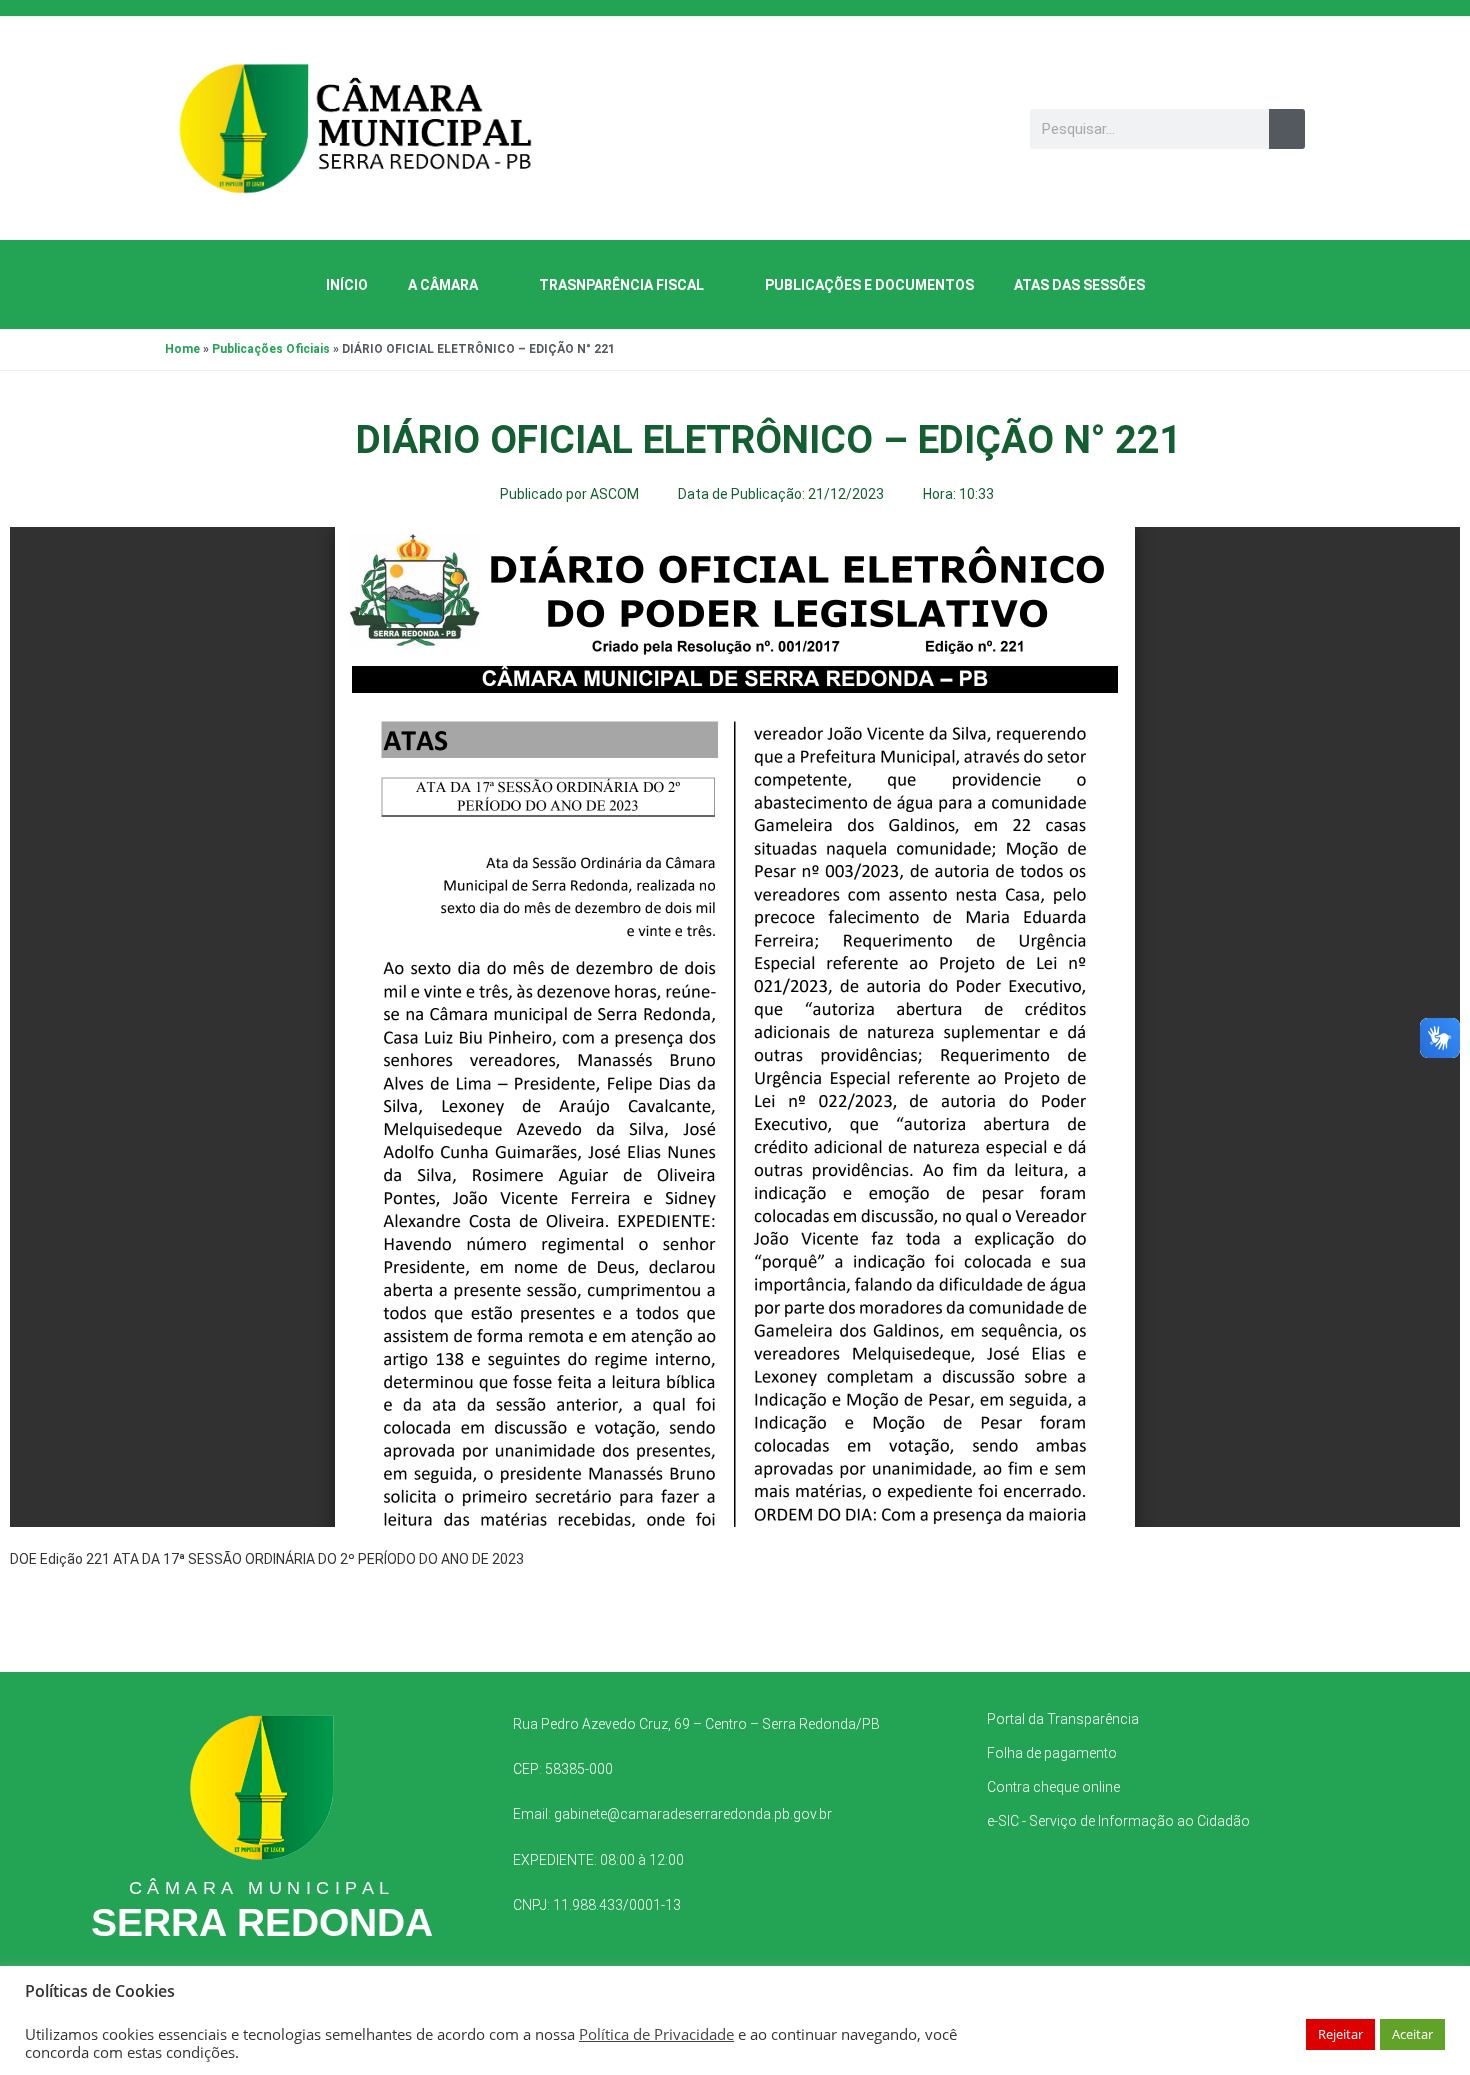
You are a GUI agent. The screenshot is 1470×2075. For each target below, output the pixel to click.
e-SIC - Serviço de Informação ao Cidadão (1118, 1821)
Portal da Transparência (1063, 1719)
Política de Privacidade (656, 2034)
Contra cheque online (1053, 1787)
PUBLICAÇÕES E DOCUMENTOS (869, 285)
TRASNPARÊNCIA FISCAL (621, 285)
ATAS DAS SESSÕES (1079, 285)
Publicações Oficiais (271, 349)
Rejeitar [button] (1340, 2034)
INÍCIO (347, 285)
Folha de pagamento (1052, 1753)
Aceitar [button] (1412, 2034)
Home (182, 349)
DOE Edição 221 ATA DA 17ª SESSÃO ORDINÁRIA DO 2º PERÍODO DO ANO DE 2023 (267, 1559)
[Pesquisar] (1287, 129)
